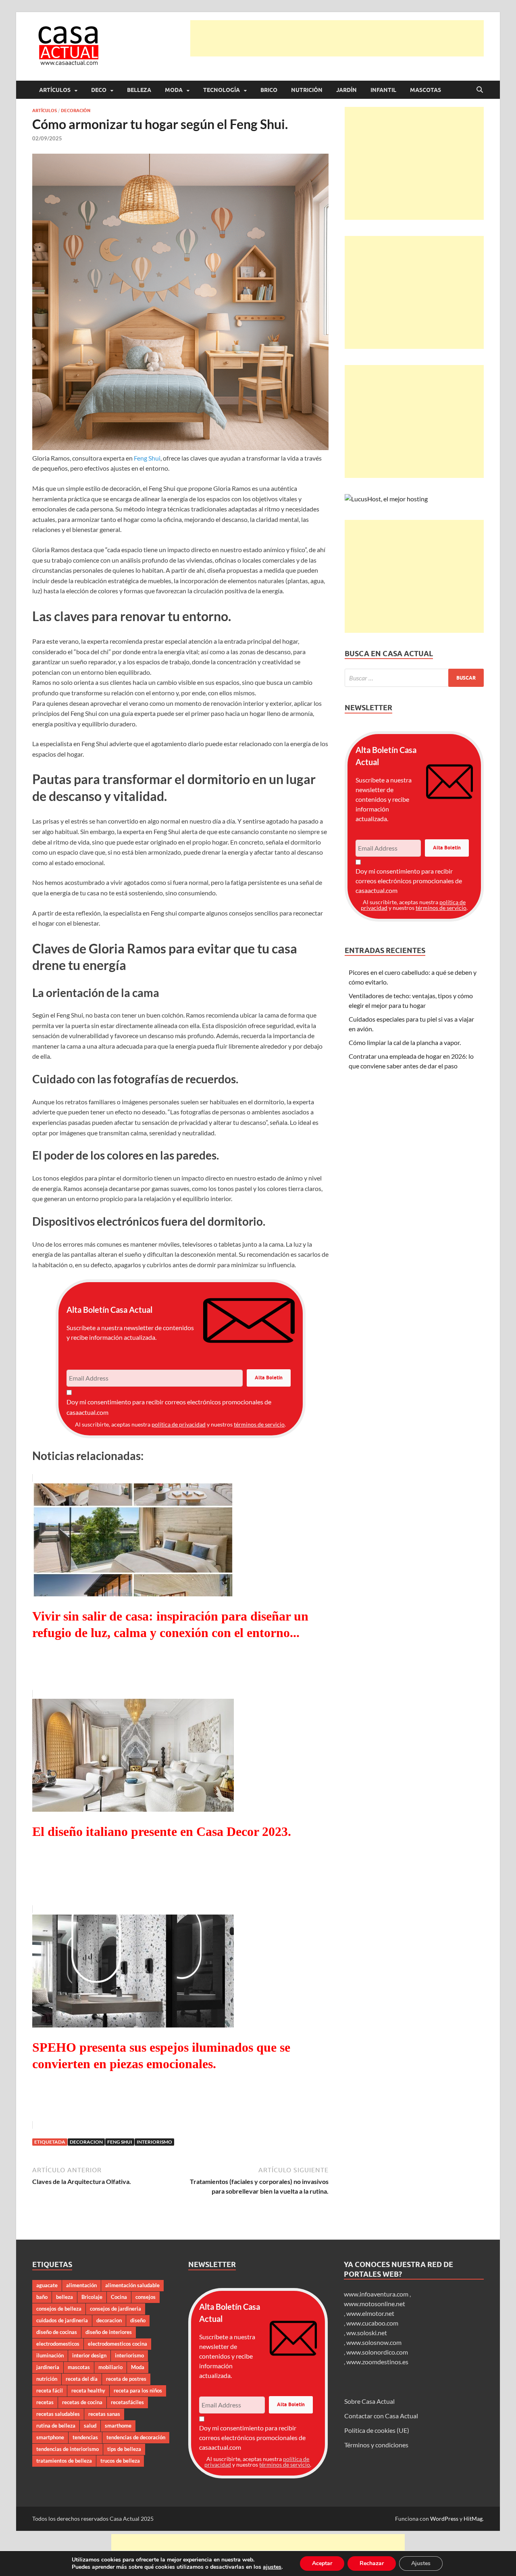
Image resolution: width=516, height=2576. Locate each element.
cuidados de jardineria (62, 2320)
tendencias (85, 2437)
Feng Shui (147, 458)
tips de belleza (124, 2449)
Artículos (55, 90)
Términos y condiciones (376, 2445)
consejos (146, 2297)
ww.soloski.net (367, 2333)
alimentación (81, 2285)
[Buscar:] (414, 678)
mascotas (79, 2367)
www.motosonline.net (375, 2304)
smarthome (118, 2426)
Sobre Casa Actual (369, 2401)
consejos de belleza (59, 2309)
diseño (138, 2320)
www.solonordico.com (377, 2352)
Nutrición (307, 90)
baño (42, 2297)
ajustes (272, 2567)
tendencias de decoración (136, 2437)
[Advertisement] (337, 38)
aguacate (47, 2285)
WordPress (444, 2519)
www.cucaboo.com (372, 2323)
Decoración (76, 111)
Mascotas (425, 90)
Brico (269, 90)
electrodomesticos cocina (118, 2344)
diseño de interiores (109, 2332)
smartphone (50, 2437)
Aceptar (322, 2563)
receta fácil (50, 2390)
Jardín (346, 90)
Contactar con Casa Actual (381, 2416)
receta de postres (126, 2379)
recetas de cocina (82, 2402)
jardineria (48, 2367)
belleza (64, 2297)
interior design (89, 2355)
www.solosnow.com (374, 2342)
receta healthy (88, 2390)
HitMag (473, 2519)
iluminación (50, 2355)
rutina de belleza (56, 2426)
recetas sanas (104, 2414)
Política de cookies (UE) (377, 2430)
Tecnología (222, 90)
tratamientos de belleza (64, 2461)
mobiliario (110, 2367)
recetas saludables (58, 2414)
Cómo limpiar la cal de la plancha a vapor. (405, 1042)
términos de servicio (259, 1424)
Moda (174, 90)
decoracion (86, 2142)
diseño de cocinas (57, 2332)
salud (90, 2426)
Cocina (119, 2297)
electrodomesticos (58, 2344)
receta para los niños (138, 2390)
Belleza (139, 90)
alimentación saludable (132, 2285)
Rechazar (372, 2563)
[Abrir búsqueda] (480, 90)
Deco (99, 90)
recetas (45, 2402)
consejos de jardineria (115, 2309)
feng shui (120, 2142)
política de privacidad (179, 1424)
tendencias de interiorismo (68, 2449)
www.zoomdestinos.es (377, 2362)
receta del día (82, 2379)
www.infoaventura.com (377, 2294)
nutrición (47, 2379)
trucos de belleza (120, 2461)
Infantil (383, 90)
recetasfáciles (127, 2402)
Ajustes (421, 2563)
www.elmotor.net (370, 2313)
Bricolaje (92, 2297)
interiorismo (154, 2142)
